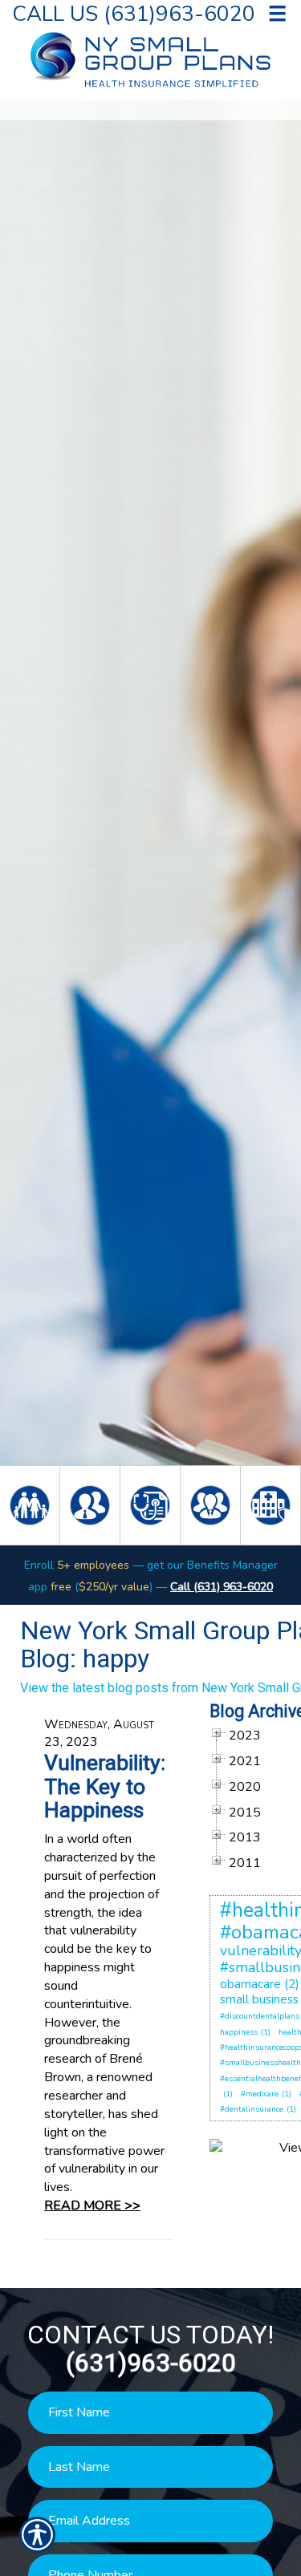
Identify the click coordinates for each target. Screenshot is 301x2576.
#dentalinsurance (252, 2109)
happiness (239, 2032)
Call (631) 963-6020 (222, 1587)
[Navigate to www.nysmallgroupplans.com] (220, 2094)
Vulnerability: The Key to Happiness (105, 1786)
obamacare (250, 1984)
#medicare (260, 2094)
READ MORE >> (92, 2205)
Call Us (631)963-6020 (134, 13)
